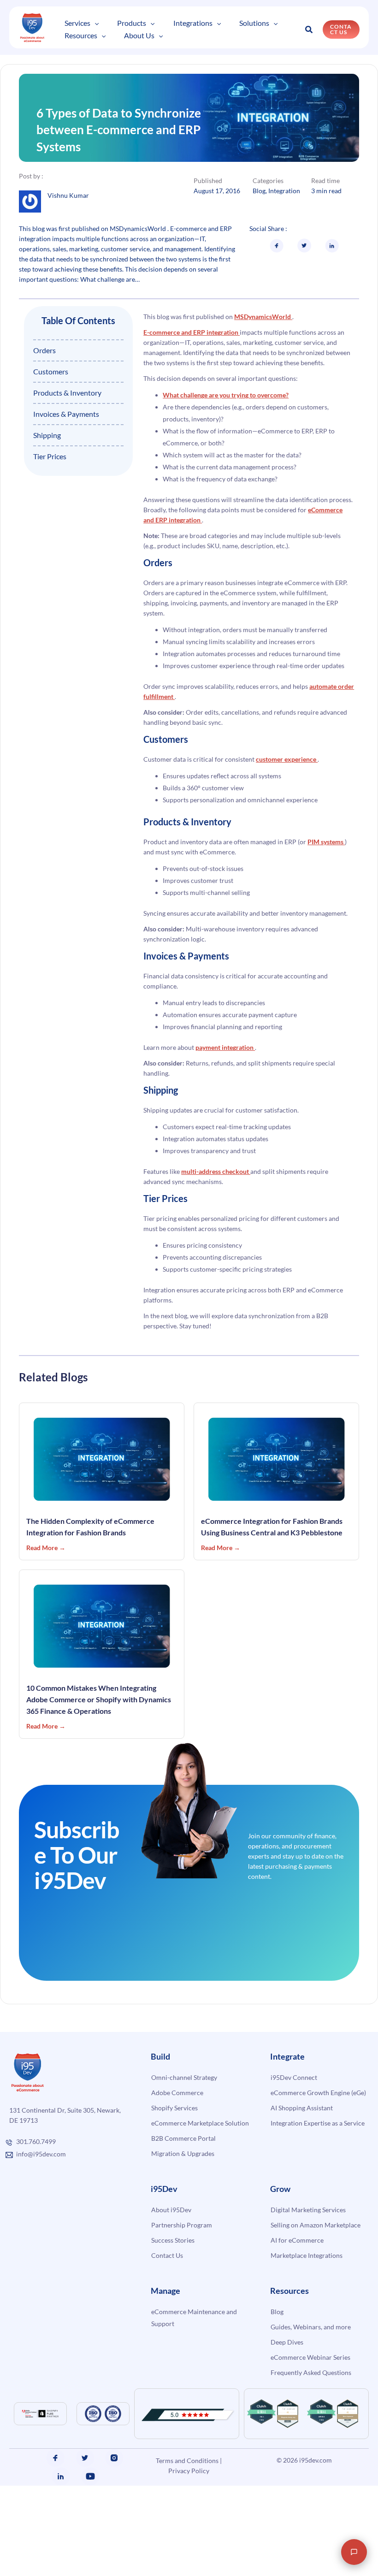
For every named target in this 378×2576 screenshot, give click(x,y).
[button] (85, 28)
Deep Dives (287, 2374)
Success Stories (173, 2272)
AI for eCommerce (297, 2272)
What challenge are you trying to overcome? (226, 427)
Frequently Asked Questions (311, 2404)
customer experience (287, 791)
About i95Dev (171, 2241)
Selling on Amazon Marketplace (316, 2257)
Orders (44, 382)
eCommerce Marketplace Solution (200, 2155)
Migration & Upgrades (183, 2185)
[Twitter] (85, 2490)
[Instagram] (114, 2490)
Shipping (47, 467)
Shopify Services (174, 2140)
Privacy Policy (189, 2503)
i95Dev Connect (294, 2109)
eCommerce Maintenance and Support (194, 2349)
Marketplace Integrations (307, 2287)
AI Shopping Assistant (302, 2140)
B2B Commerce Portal (183, 2170)
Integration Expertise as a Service (318, 2155)
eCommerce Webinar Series (310, 2389)
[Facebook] (55, 2490)
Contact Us (167, 2287)
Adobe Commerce (177, 2124)
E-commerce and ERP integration (192, 364)
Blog (259, 223)
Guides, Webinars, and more (311, 2359)
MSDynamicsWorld (263, 349)
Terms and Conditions (187, 2493)
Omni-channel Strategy (184, 2109)
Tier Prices (50, 489)
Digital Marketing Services (308, 2241)
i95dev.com (316, 2492)
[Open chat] (354, 2552)
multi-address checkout (216, 1204)
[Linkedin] (61, 2508)
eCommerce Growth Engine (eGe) (318, 2124)
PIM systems (326, 874)
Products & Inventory (67, 425)
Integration (284, 223)
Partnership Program (182, 2257)
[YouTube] (90, 2508)
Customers (51, 404)
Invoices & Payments (66, 446)
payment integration (225, 1080)
